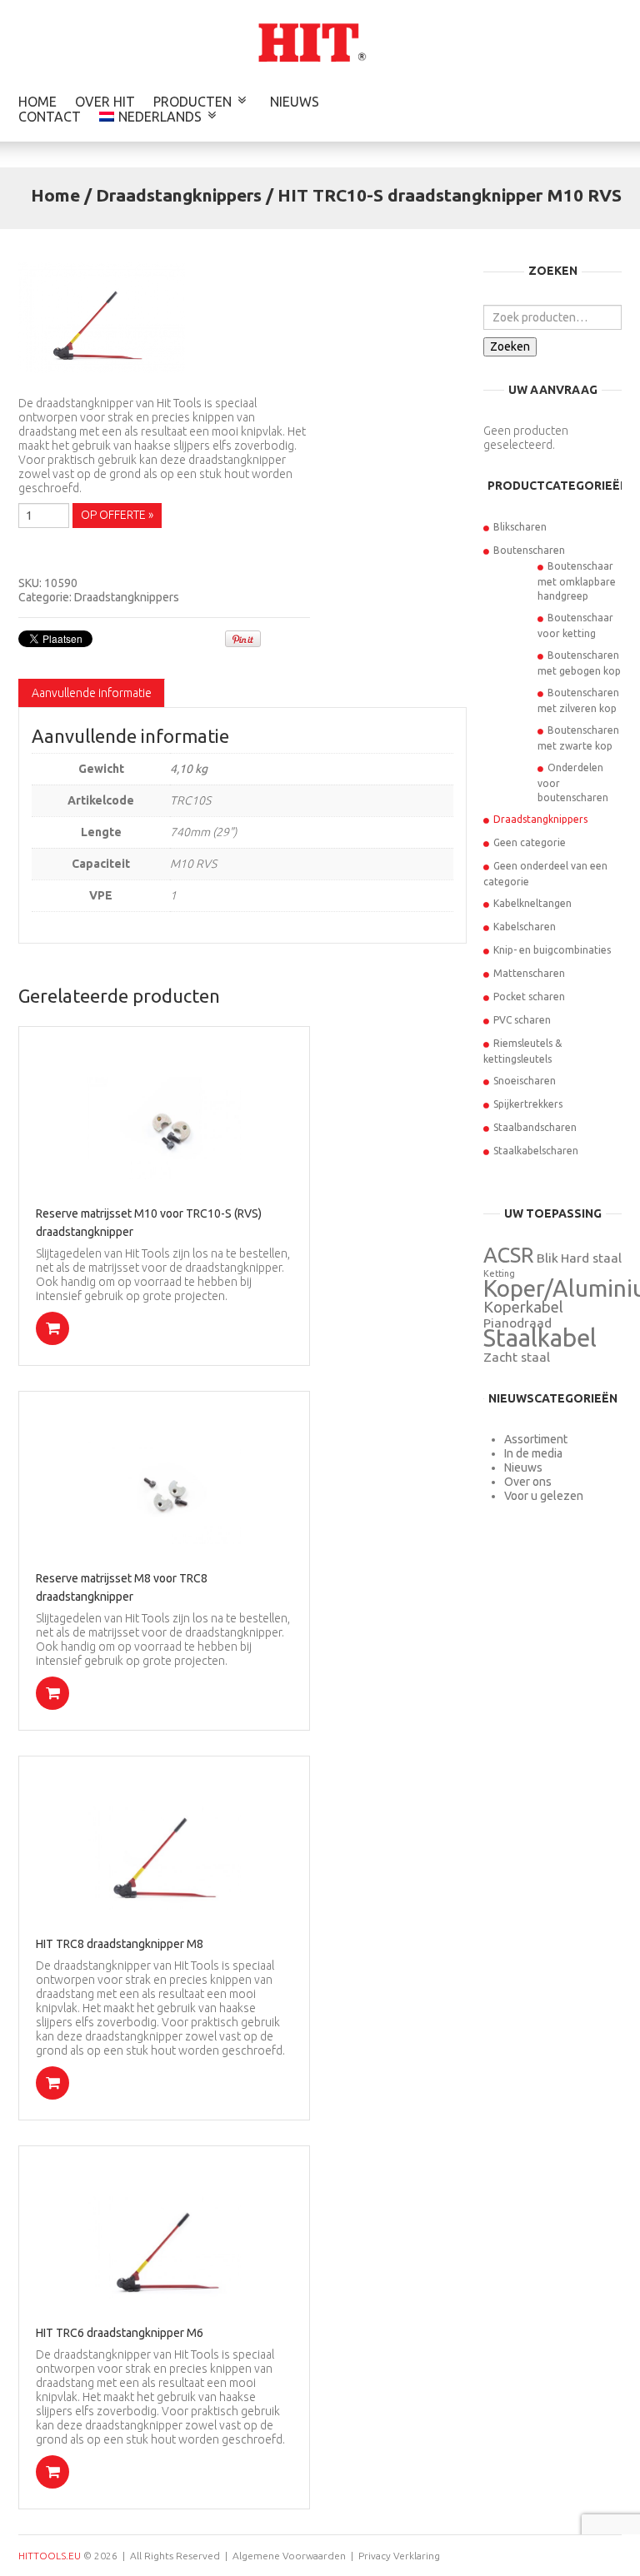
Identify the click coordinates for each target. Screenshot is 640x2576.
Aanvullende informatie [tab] (92, 693)
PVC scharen (522, 1020)
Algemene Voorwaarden (289, 2556)
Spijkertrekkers (528, 1104)
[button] (52, 1328)
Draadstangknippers (179, 195)
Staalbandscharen (535, 1127)
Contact (50, 117)
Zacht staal (517, 1357)
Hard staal (591, 1258)
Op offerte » (117, 515)
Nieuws (295, 102)
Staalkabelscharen (536, 1151)
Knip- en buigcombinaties (552, 950)
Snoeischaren (525, 1081)
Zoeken (510, 346)
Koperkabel (523, 1307)
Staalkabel (540, 1338)
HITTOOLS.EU (50, 2556)
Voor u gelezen (544, 1496)
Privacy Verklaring (399, 2556)
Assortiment (536, 1439)
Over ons (528, 1482)
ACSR (509, 1255)
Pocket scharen (529, 997)
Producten (192, 102)
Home (37, 102)
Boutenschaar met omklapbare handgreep (577, 581)
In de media (533, 1453)
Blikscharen (520, 527)
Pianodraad (517, 1323)
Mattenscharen (529, 973)
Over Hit (105, 102)
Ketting (499, 1273)
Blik (547, 1258)
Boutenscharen (529, 550)
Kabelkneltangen (532, 903)
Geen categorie (530, 842)
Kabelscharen (525, 927)
